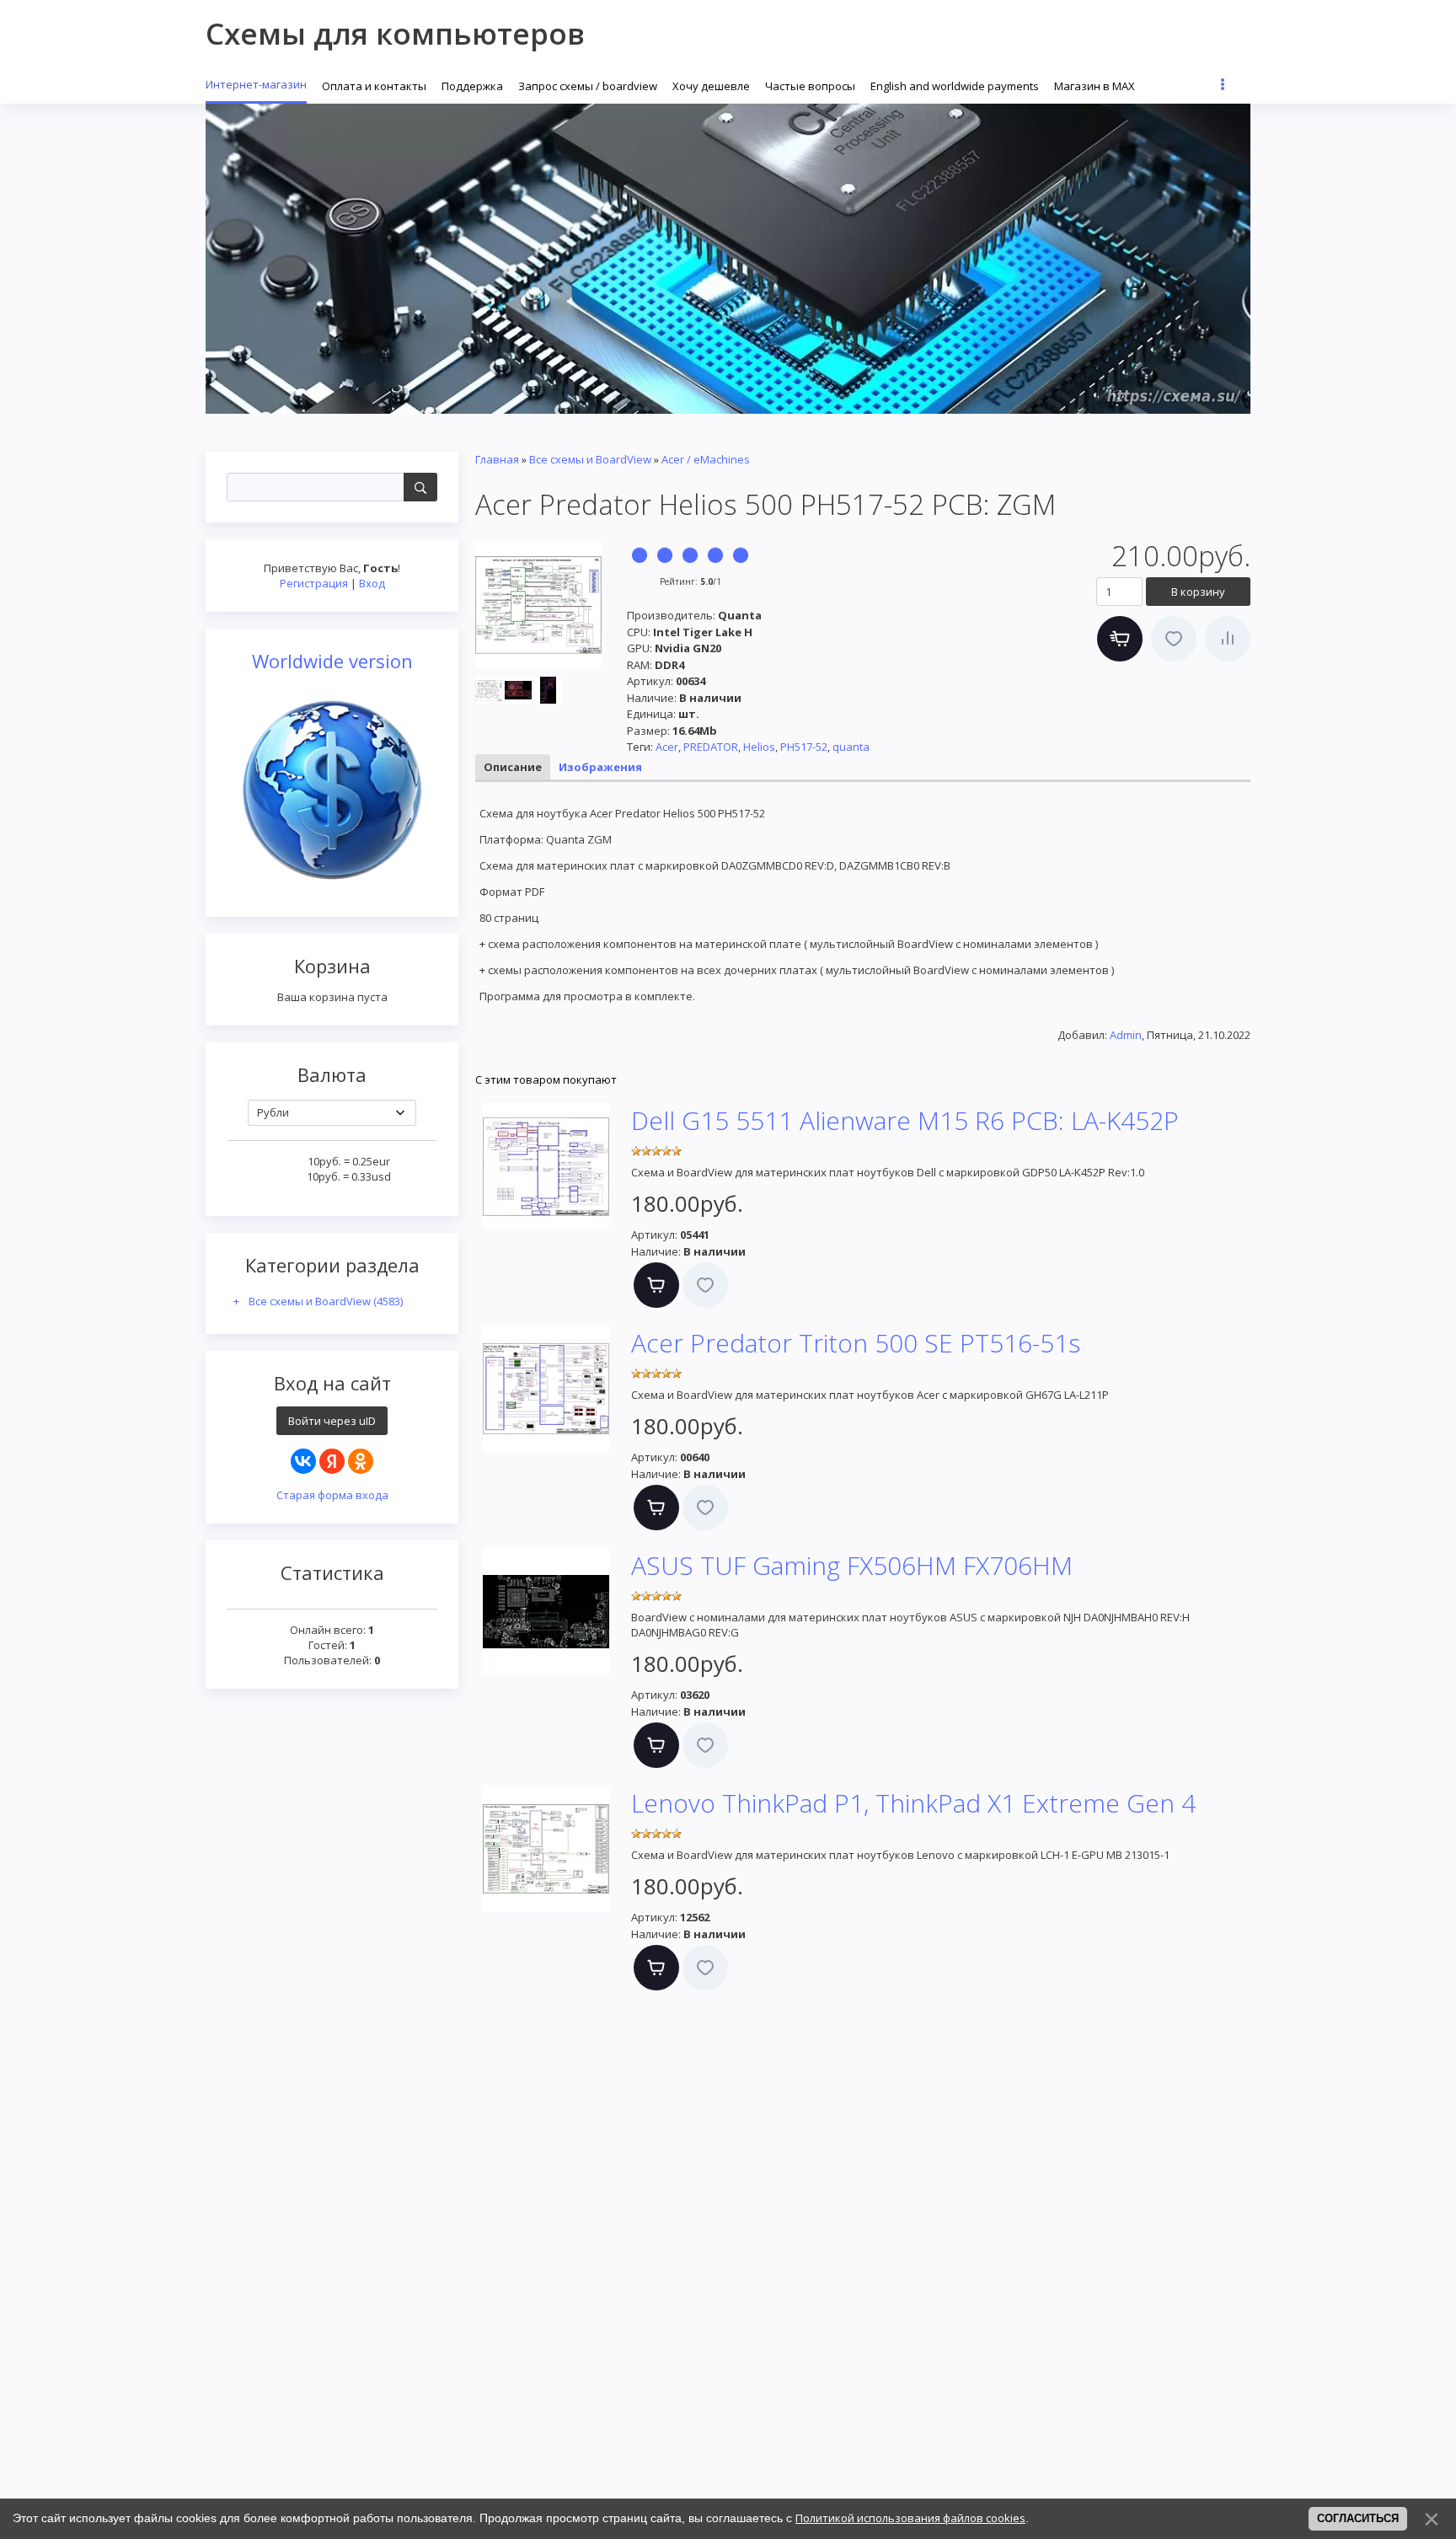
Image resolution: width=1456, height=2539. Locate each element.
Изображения (600, 767)
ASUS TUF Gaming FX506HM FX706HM (852, 1565)
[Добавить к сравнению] (1228, 639)
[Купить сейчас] (1120, 639)
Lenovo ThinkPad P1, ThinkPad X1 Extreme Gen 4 (913, 1803)
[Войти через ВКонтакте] (303, 1461)
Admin (1126, 1035)
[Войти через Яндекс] (332, 1461)
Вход (372, 583)
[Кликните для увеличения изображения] (538, 605)
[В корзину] (656, 1285)
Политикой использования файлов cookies (910, 2518)
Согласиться (1358, 2518)
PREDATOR (711, 747)
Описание (513, 767)
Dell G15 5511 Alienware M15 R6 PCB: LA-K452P (905, 1120)
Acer (667, 747)
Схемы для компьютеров (395, 33)
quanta (851, 747)
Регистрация (314, 583)
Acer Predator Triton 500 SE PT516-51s (856, 1343)
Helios (759, 747)
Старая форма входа (332, 1495)
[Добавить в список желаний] (1174, 639)
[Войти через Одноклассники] (361, 1461)
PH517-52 (804, 747)
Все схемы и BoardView (326, 1301)
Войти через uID (332, 1421)
